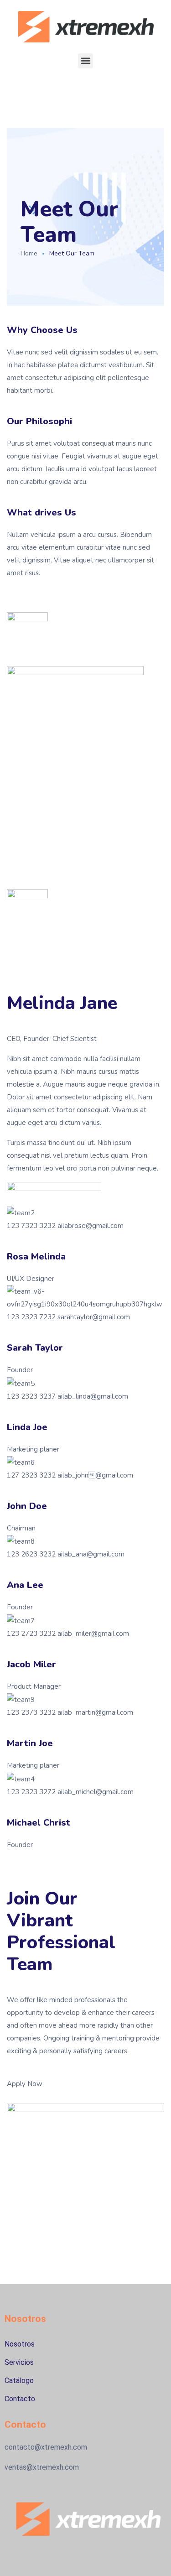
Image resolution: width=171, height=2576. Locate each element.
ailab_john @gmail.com (94, 1475)
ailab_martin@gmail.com (94, 1712)
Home (29, 253)
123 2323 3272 (31, 1792)
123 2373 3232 (31, 1712)
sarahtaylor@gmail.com (93, 1317)
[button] (85, 61)
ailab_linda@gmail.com (92, 1396)
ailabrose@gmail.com (90, 1226)
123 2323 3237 (31, 1396)
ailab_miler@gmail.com (92, 1634)
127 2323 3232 (31, 1475)
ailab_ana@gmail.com (90, 1554)
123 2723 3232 (31, 1634)
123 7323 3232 (31, 1226)
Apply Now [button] (25, 2084)
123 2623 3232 (31, 1554)
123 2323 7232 (31, 1317)
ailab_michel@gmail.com (95, 1792)
